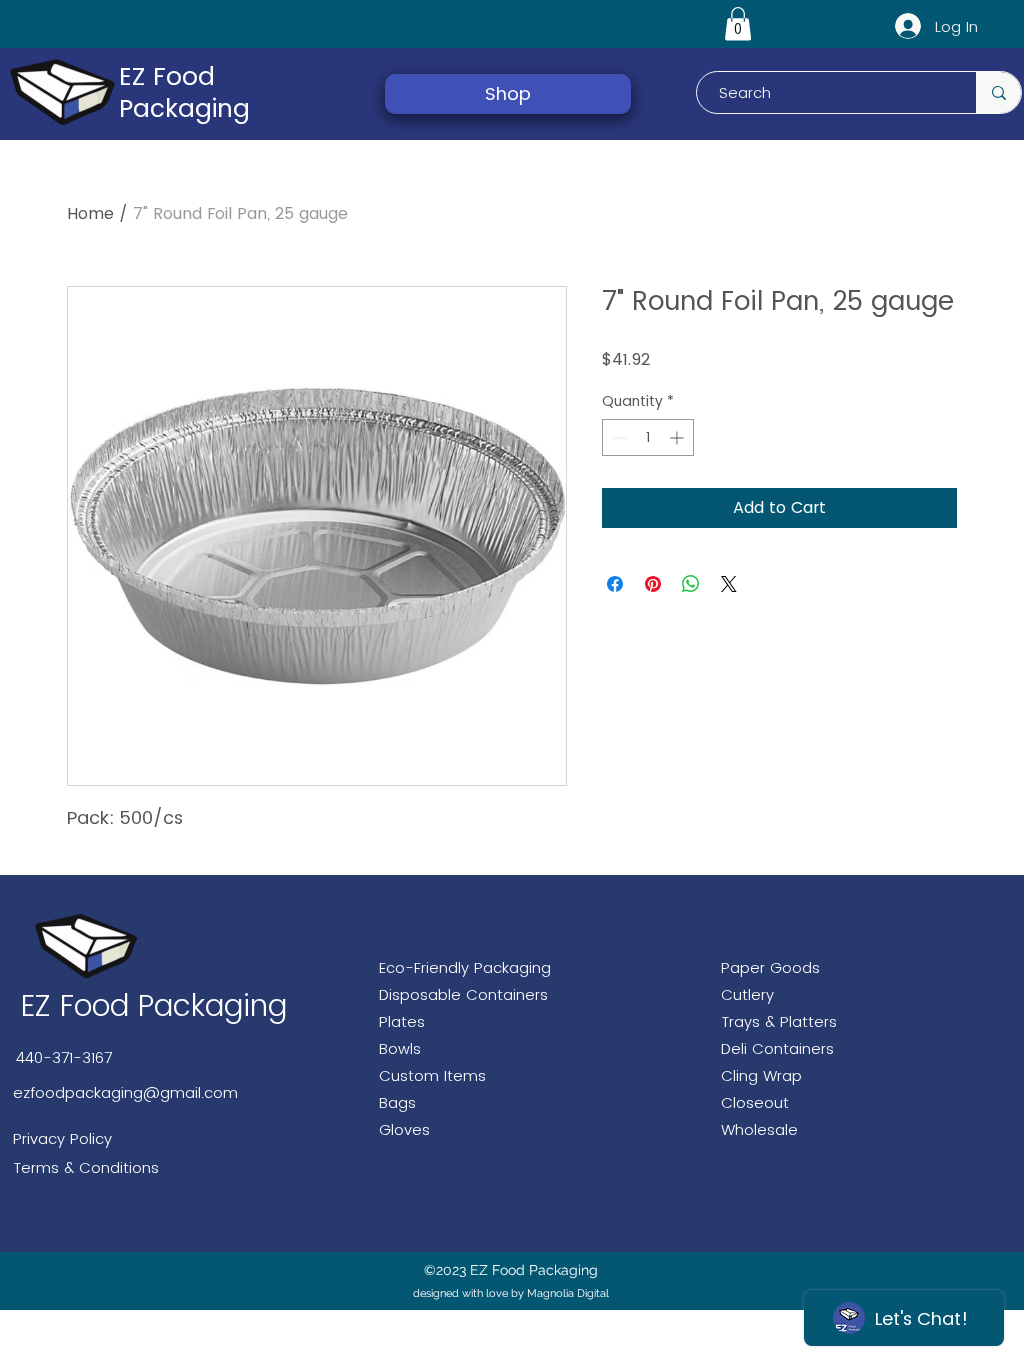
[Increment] (678, 437)
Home (90, 213)
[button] (738, 23)
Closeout (755, 1102)
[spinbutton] (648, 437)
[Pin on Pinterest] (653, 584)
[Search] (998, 92)
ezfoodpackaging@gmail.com (125, 1092)
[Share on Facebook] (615, 584)
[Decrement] (617, 437)
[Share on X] (729, 584)
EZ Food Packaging (184, 92)
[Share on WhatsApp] (691, 584)
